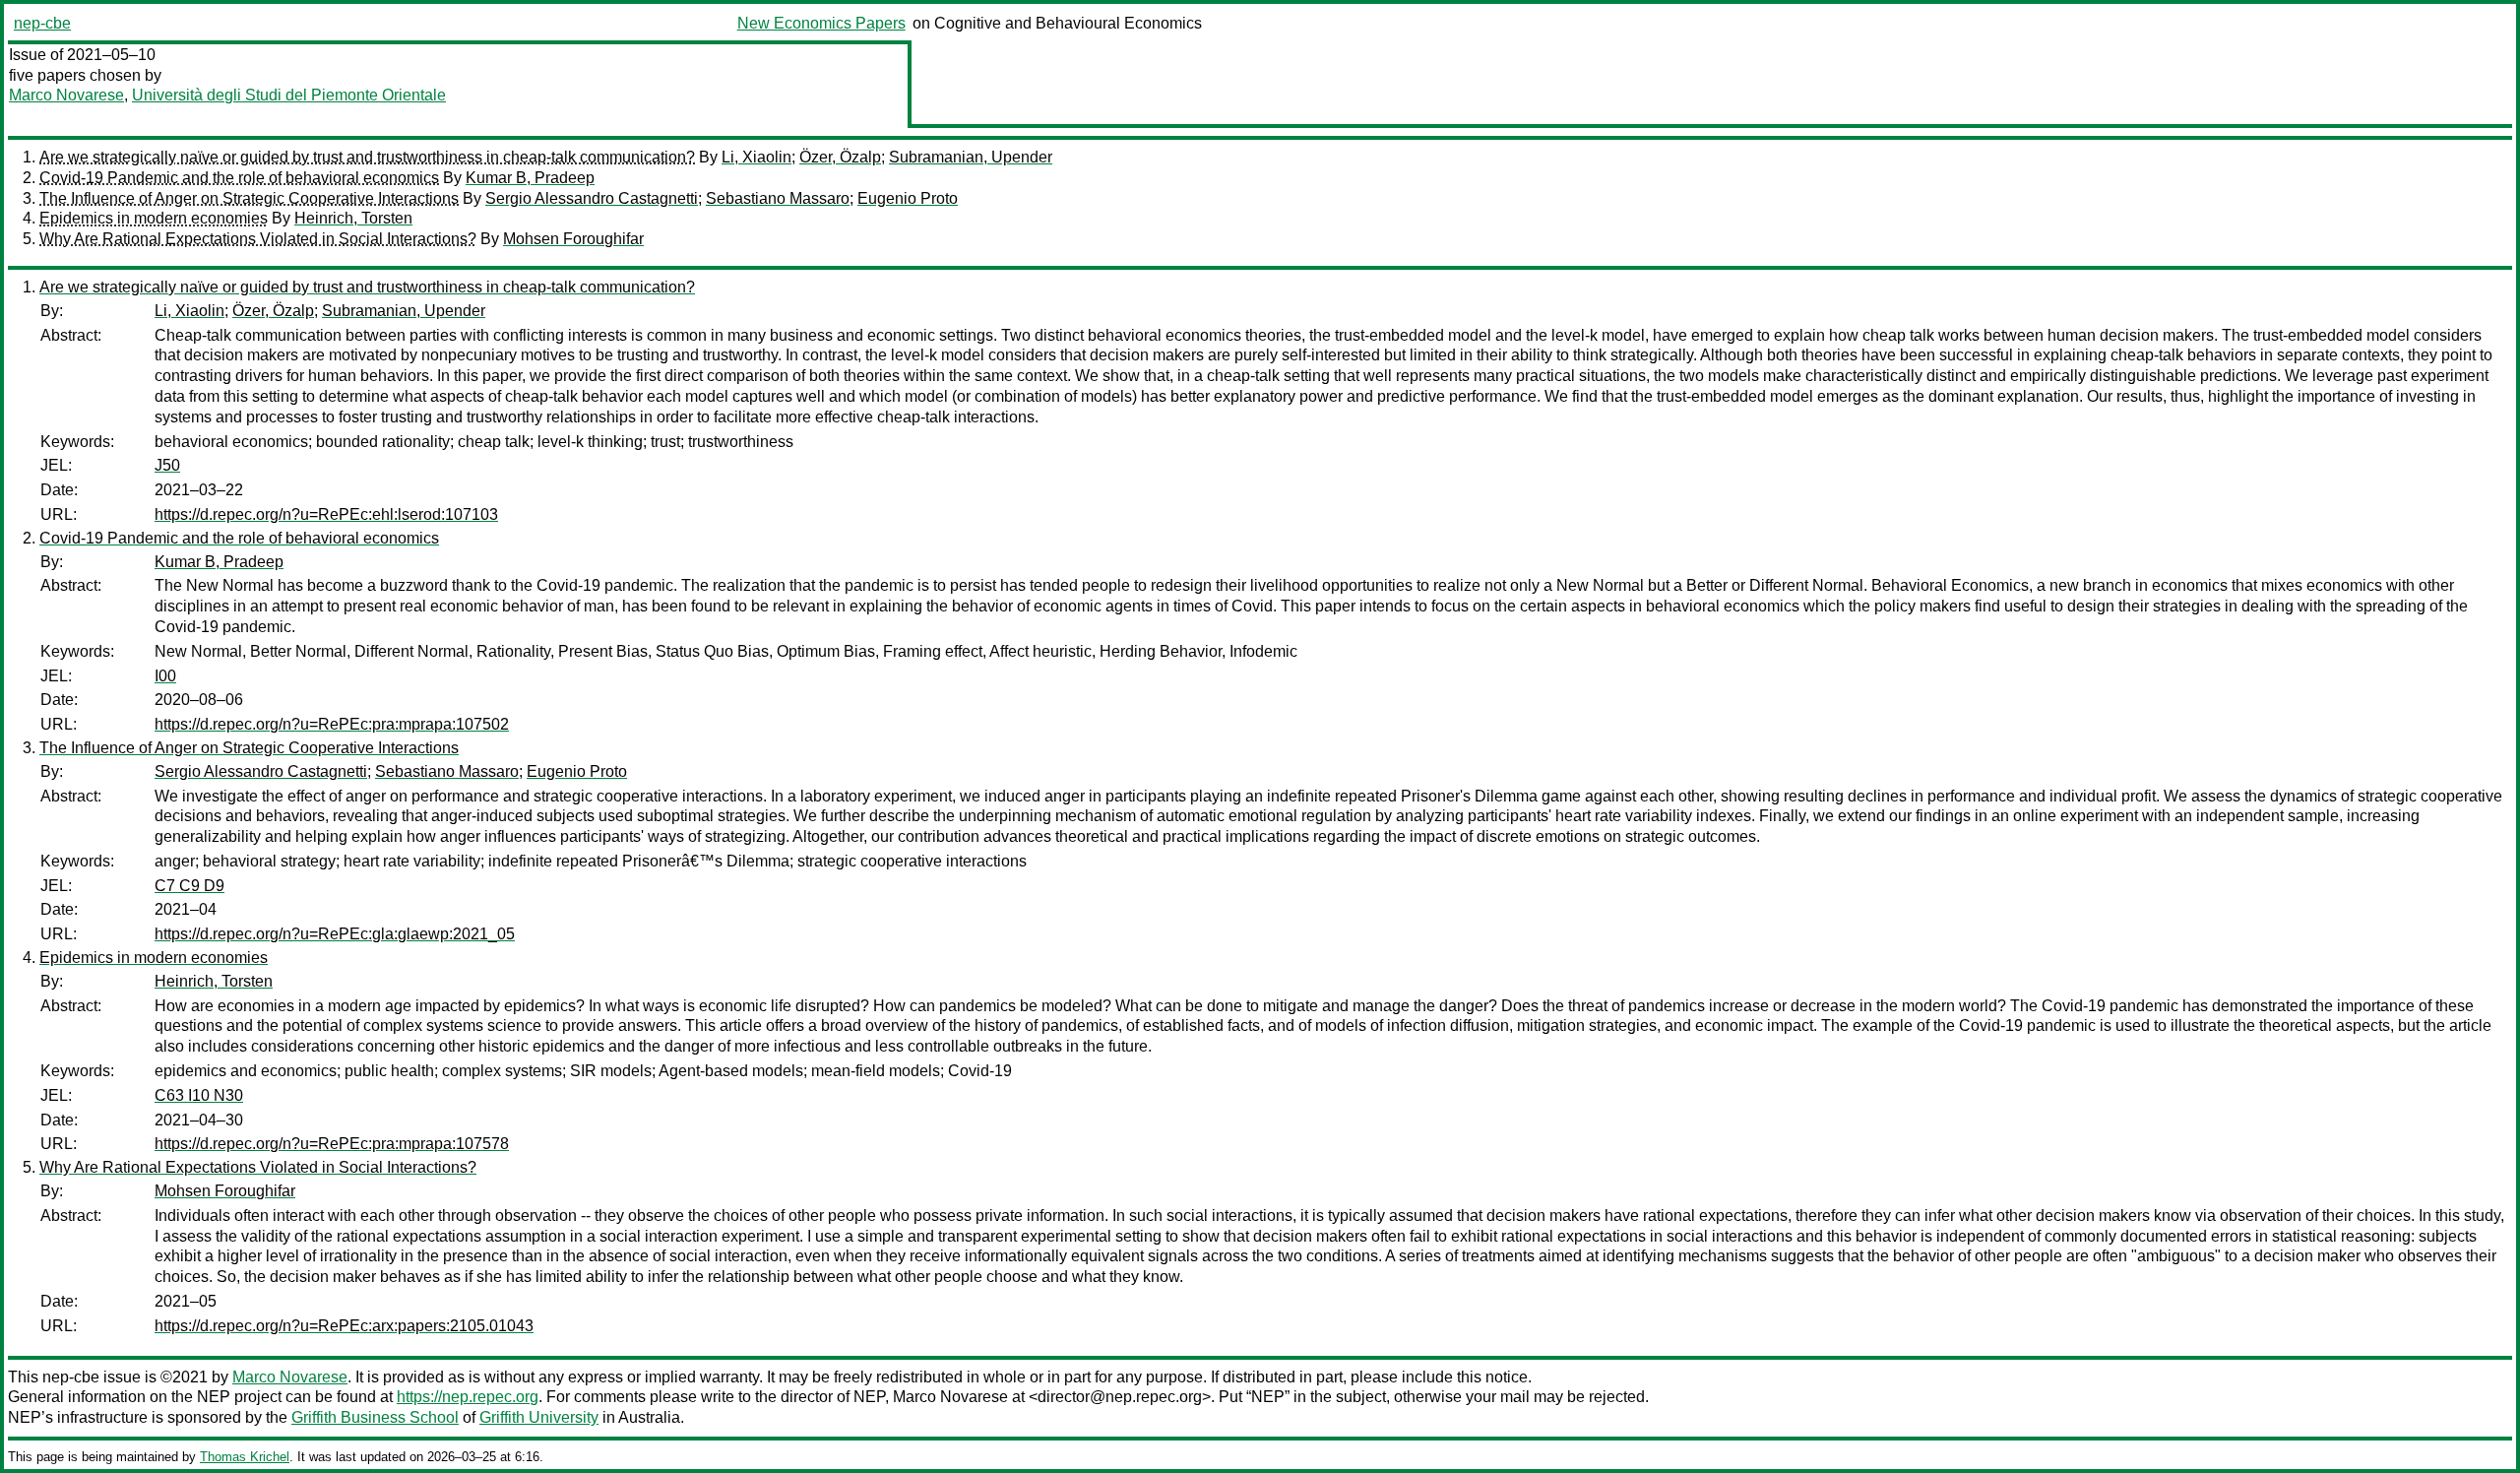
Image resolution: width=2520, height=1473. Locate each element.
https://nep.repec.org (468, 1397)
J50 (167, 465)
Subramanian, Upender (971, 157)
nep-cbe (42, 23)
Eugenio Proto (908, 198)
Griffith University (539, 1417)
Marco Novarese (66, 95)
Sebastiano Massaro (778, 198)
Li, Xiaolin (756, 157)
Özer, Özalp (840, 157)
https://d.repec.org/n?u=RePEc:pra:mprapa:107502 (332, 724)
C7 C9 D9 (189, 886)
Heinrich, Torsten (353, 218)
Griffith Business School (375, 1417)
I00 (165, 676)
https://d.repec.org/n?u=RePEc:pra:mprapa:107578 (332, 1144)
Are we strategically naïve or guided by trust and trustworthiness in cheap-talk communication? (367, 157)
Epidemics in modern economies (154, 218)
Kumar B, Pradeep (530, 178)
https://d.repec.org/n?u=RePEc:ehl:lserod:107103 (326, 514)
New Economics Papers (821, 23)
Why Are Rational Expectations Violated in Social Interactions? (258, 239)
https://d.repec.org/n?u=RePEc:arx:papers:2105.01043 (344, 1326)
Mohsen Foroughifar (573, 239)
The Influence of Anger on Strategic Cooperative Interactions (249, 198)
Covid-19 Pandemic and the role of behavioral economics (239, 178)
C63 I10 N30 (199, 1095)
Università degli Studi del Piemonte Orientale (289, 95)
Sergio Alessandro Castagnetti (592, 198)
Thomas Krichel (245, 1457)
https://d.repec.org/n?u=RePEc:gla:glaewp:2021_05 (335, 934)
